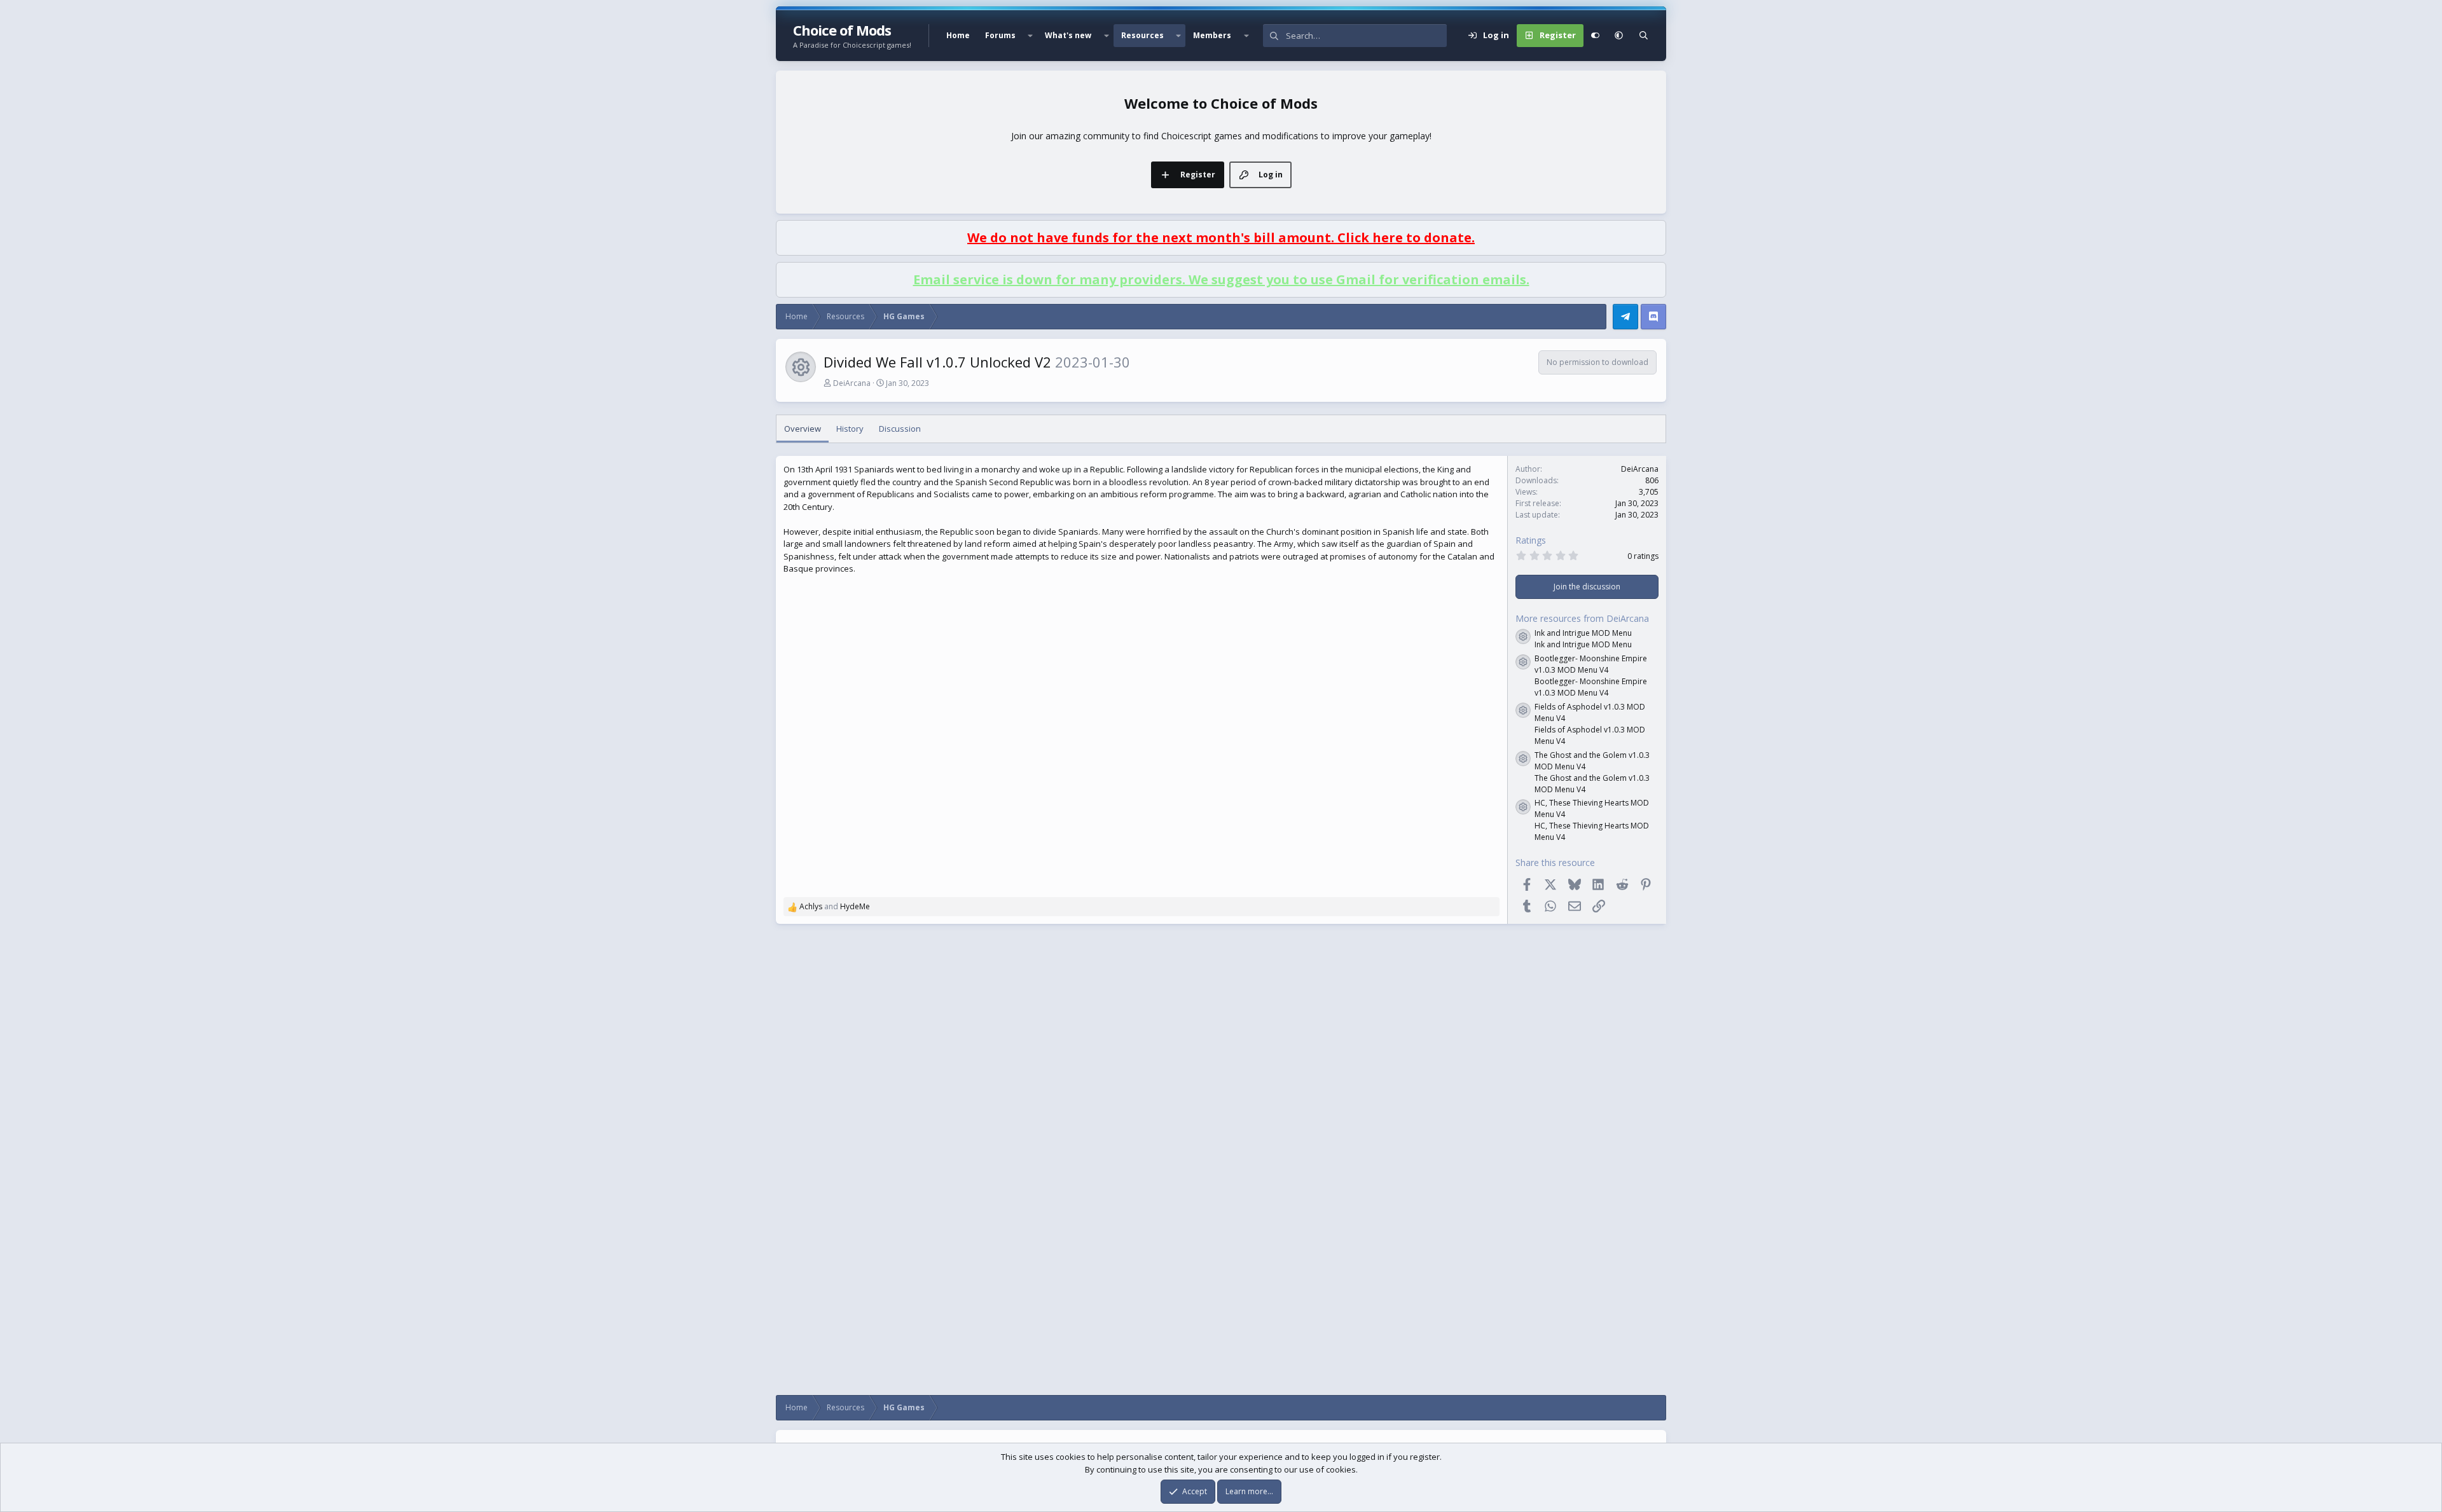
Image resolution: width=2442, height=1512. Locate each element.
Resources (1142, 35)
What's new (1068, 35)
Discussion (900, 429)
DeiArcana (852, 383)
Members (1212, 35)
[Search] (1644, 36)
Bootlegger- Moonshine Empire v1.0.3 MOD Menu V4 (1591, 664)
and (835, 906)
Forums (1000, 35)
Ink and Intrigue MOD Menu (1583, 633)
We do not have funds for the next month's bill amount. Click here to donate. (1221, 237)
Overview (803, 429)
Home (958, 35)
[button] (1030, 36)
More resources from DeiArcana (1582, 618)
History (850, 429)
